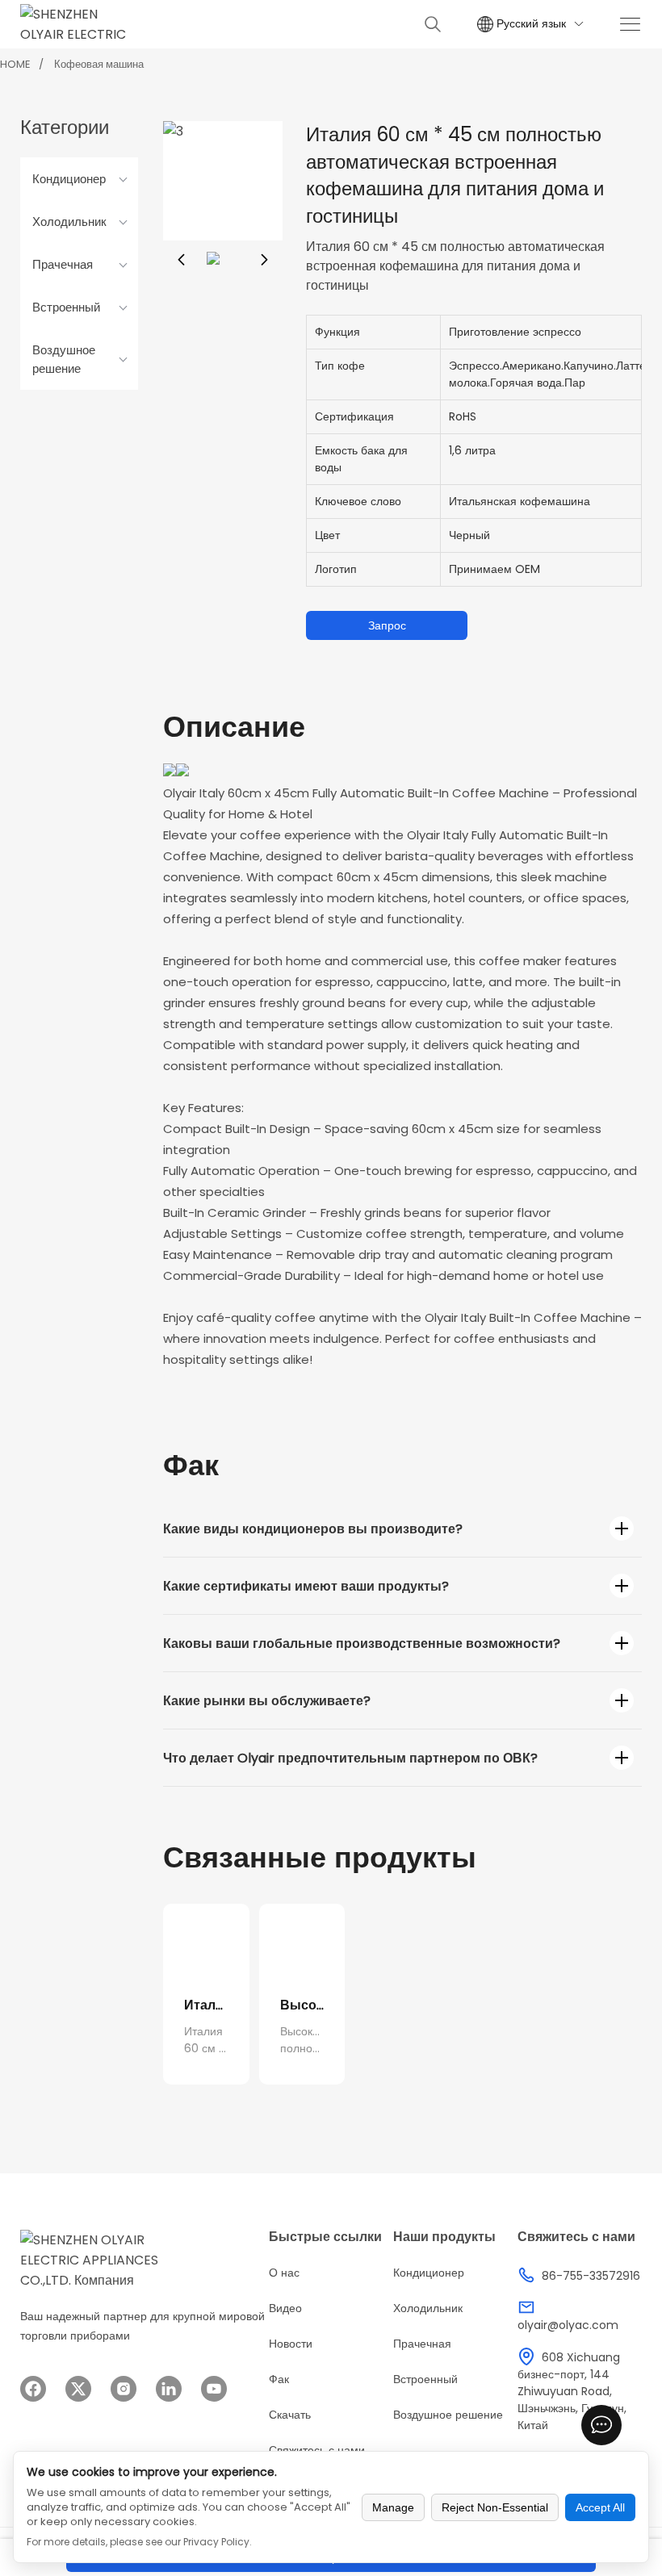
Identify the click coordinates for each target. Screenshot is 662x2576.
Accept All (600, 2507)
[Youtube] (214, 2389)
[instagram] (124, 2389)
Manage (393, 2507)
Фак (279, 2379)
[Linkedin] (169, 2389)
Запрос (387, 625)
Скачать (290, 2415)
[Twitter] (78, 2389)
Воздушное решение (64, 359)
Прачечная (63, 264)
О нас (284, 2273)
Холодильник (69, 222)
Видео (285, 2308)
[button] (181, 260)
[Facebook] (33, 2389)
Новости (291, 2344)
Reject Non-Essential (495, 2507)
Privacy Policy (216, 2542)
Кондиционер (69, 179)
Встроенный (66, 307)
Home (15, 64)
